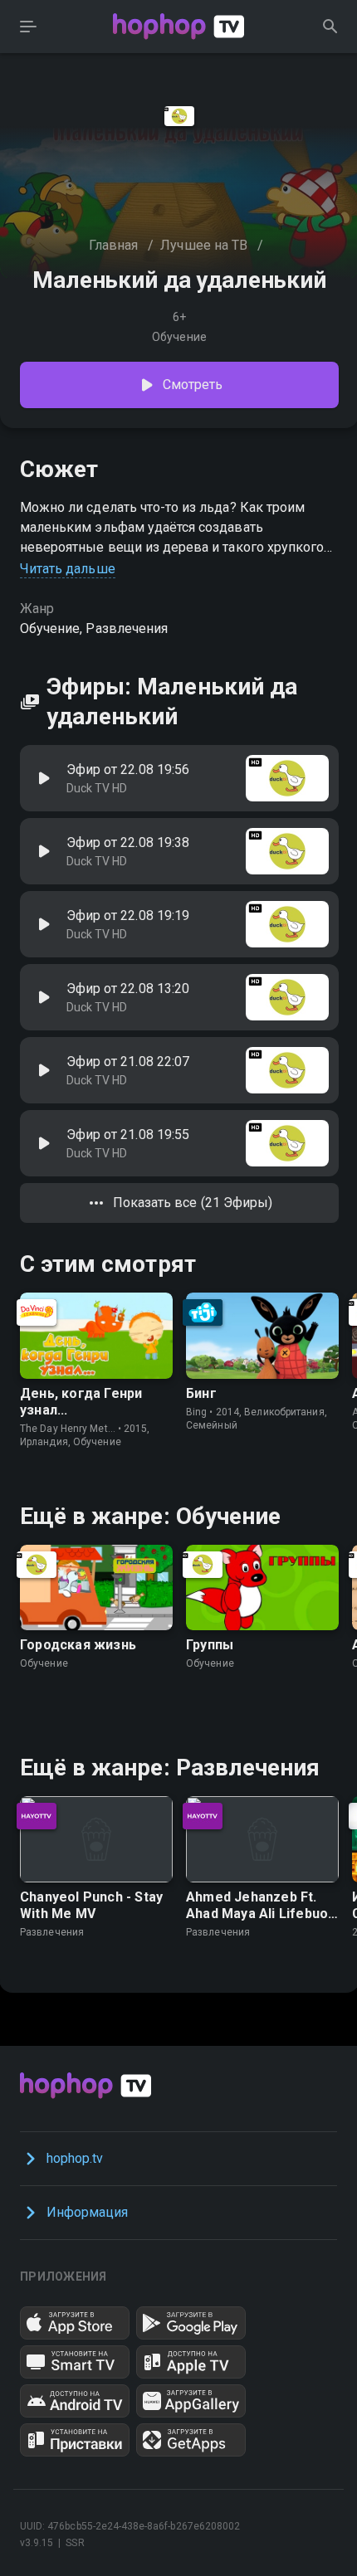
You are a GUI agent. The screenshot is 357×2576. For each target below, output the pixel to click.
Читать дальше (68, 569)
